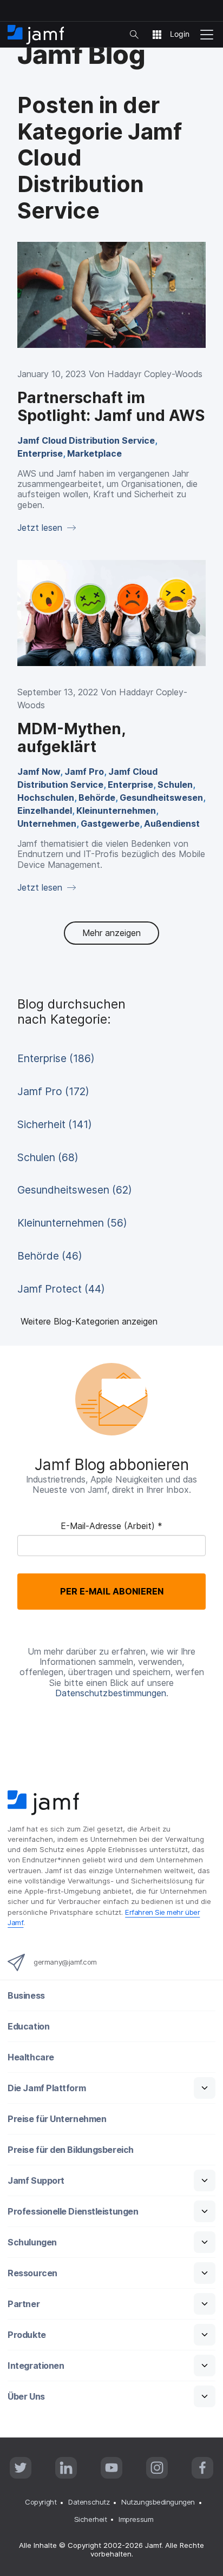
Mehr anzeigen (111, 933)
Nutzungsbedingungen (158, 2502)
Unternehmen (47, 823)
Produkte (27, 2335)
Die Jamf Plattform (47, 2088)
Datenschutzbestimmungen (111, 1693)
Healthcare (31, 2057)
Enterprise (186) (56, 1058)
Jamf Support (36, 2181)
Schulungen (32, 2242)
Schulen (175, 785)
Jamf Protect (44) (61, 1289)
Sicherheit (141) (55, 1124)
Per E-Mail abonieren (112, 1591)
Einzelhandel (45, 811)
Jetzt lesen (41, 528)
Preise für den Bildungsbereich (71, 2150)
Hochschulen (46, 798)
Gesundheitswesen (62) (75, 1190)
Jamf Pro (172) (53, 1091)
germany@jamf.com (65, 1962)
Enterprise (40, 453)
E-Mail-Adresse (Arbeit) (111, 1526)
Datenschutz (89, 2502)
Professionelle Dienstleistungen (73, 2212)
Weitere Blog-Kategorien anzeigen (89, 1321)
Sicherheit (91, 2519)
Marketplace (94, 453)
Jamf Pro (84, 772)
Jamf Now (39, 772)
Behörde (97, 798)
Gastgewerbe (110, 823)
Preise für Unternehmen (57, 2119)
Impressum (136, 2519)
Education (28, 2027)
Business (26, 1996)
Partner (24, 2304)
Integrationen (36, 2366)
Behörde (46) (50, 1256)
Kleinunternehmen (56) (72, 1223)
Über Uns (26, 2397)
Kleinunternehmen (116, 811)
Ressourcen (32, 2273)
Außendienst (172, 823)
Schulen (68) (48, 1157)
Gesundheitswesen (161, 798)
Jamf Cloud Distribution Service (86, 440)
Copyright (41, 2502)
